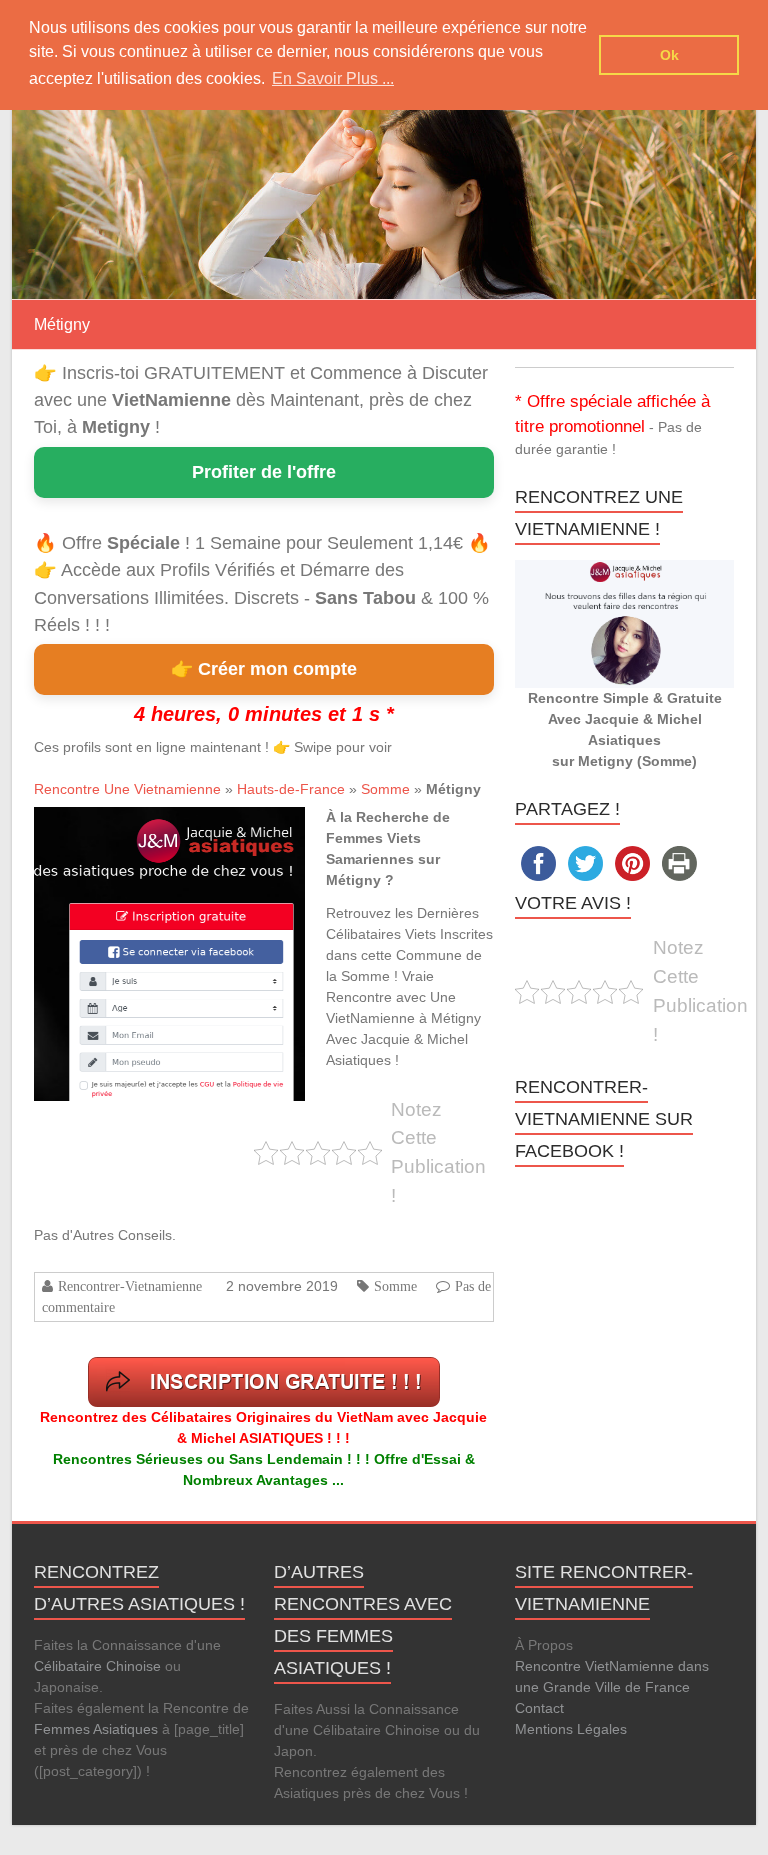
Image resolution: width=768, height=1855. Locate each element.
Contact (539, 1708)
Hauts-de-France (291, 789)
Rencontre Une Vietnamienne (127, 789)
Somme (385, 789)
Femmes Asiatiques (96, 1729)
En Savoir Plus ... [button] (333, 78)
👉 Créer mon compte (264, 669)
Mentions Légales (571, 1729)
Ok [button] (669, 55)
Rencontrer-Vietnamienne (130, 1286)
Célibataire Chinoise (97, 1666)
